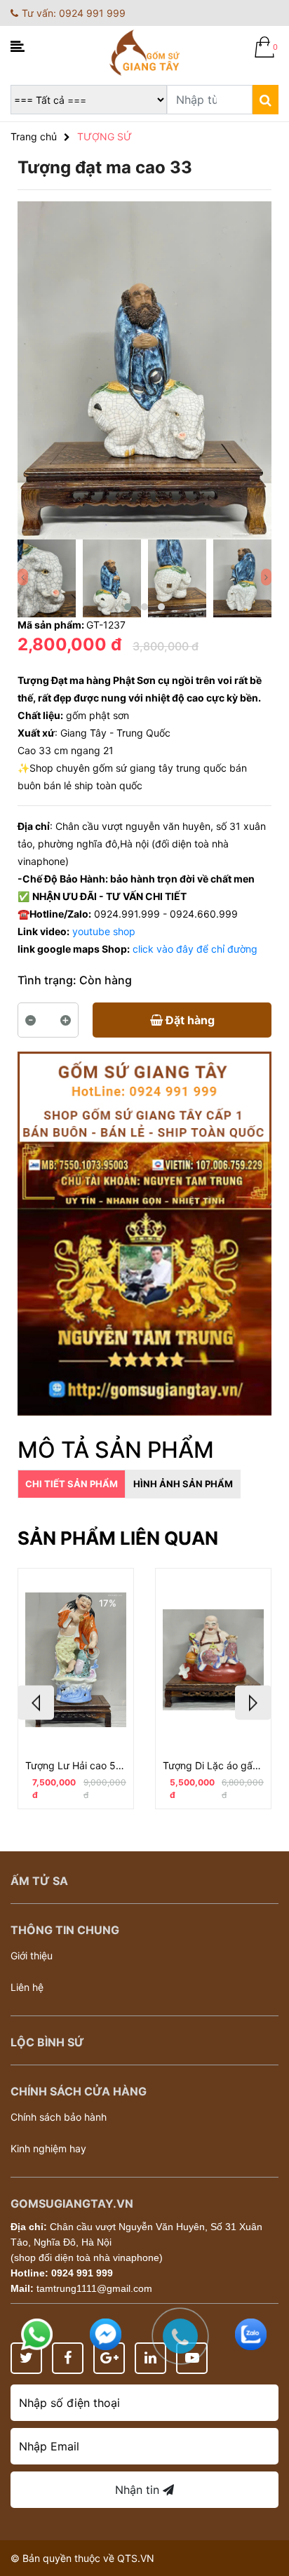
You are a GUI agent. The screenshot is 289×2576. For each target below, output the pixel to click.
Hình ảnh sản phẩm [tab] (183, 1484)
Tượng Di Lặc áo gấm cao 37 (213, 1765)
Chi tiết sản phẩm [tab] (72, 1484)
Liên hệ (27, 1987)
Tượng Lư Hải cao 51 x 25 (76, 1765)
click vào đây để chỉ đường (195, 949)
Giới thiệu (32, 1956)
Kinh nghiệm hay (48, 2148)
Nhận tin (139, 2490)
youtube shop (104, 931)
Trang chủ (34, 136)
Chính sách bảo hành (59, 2117)
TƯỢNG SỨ (105, 136)
